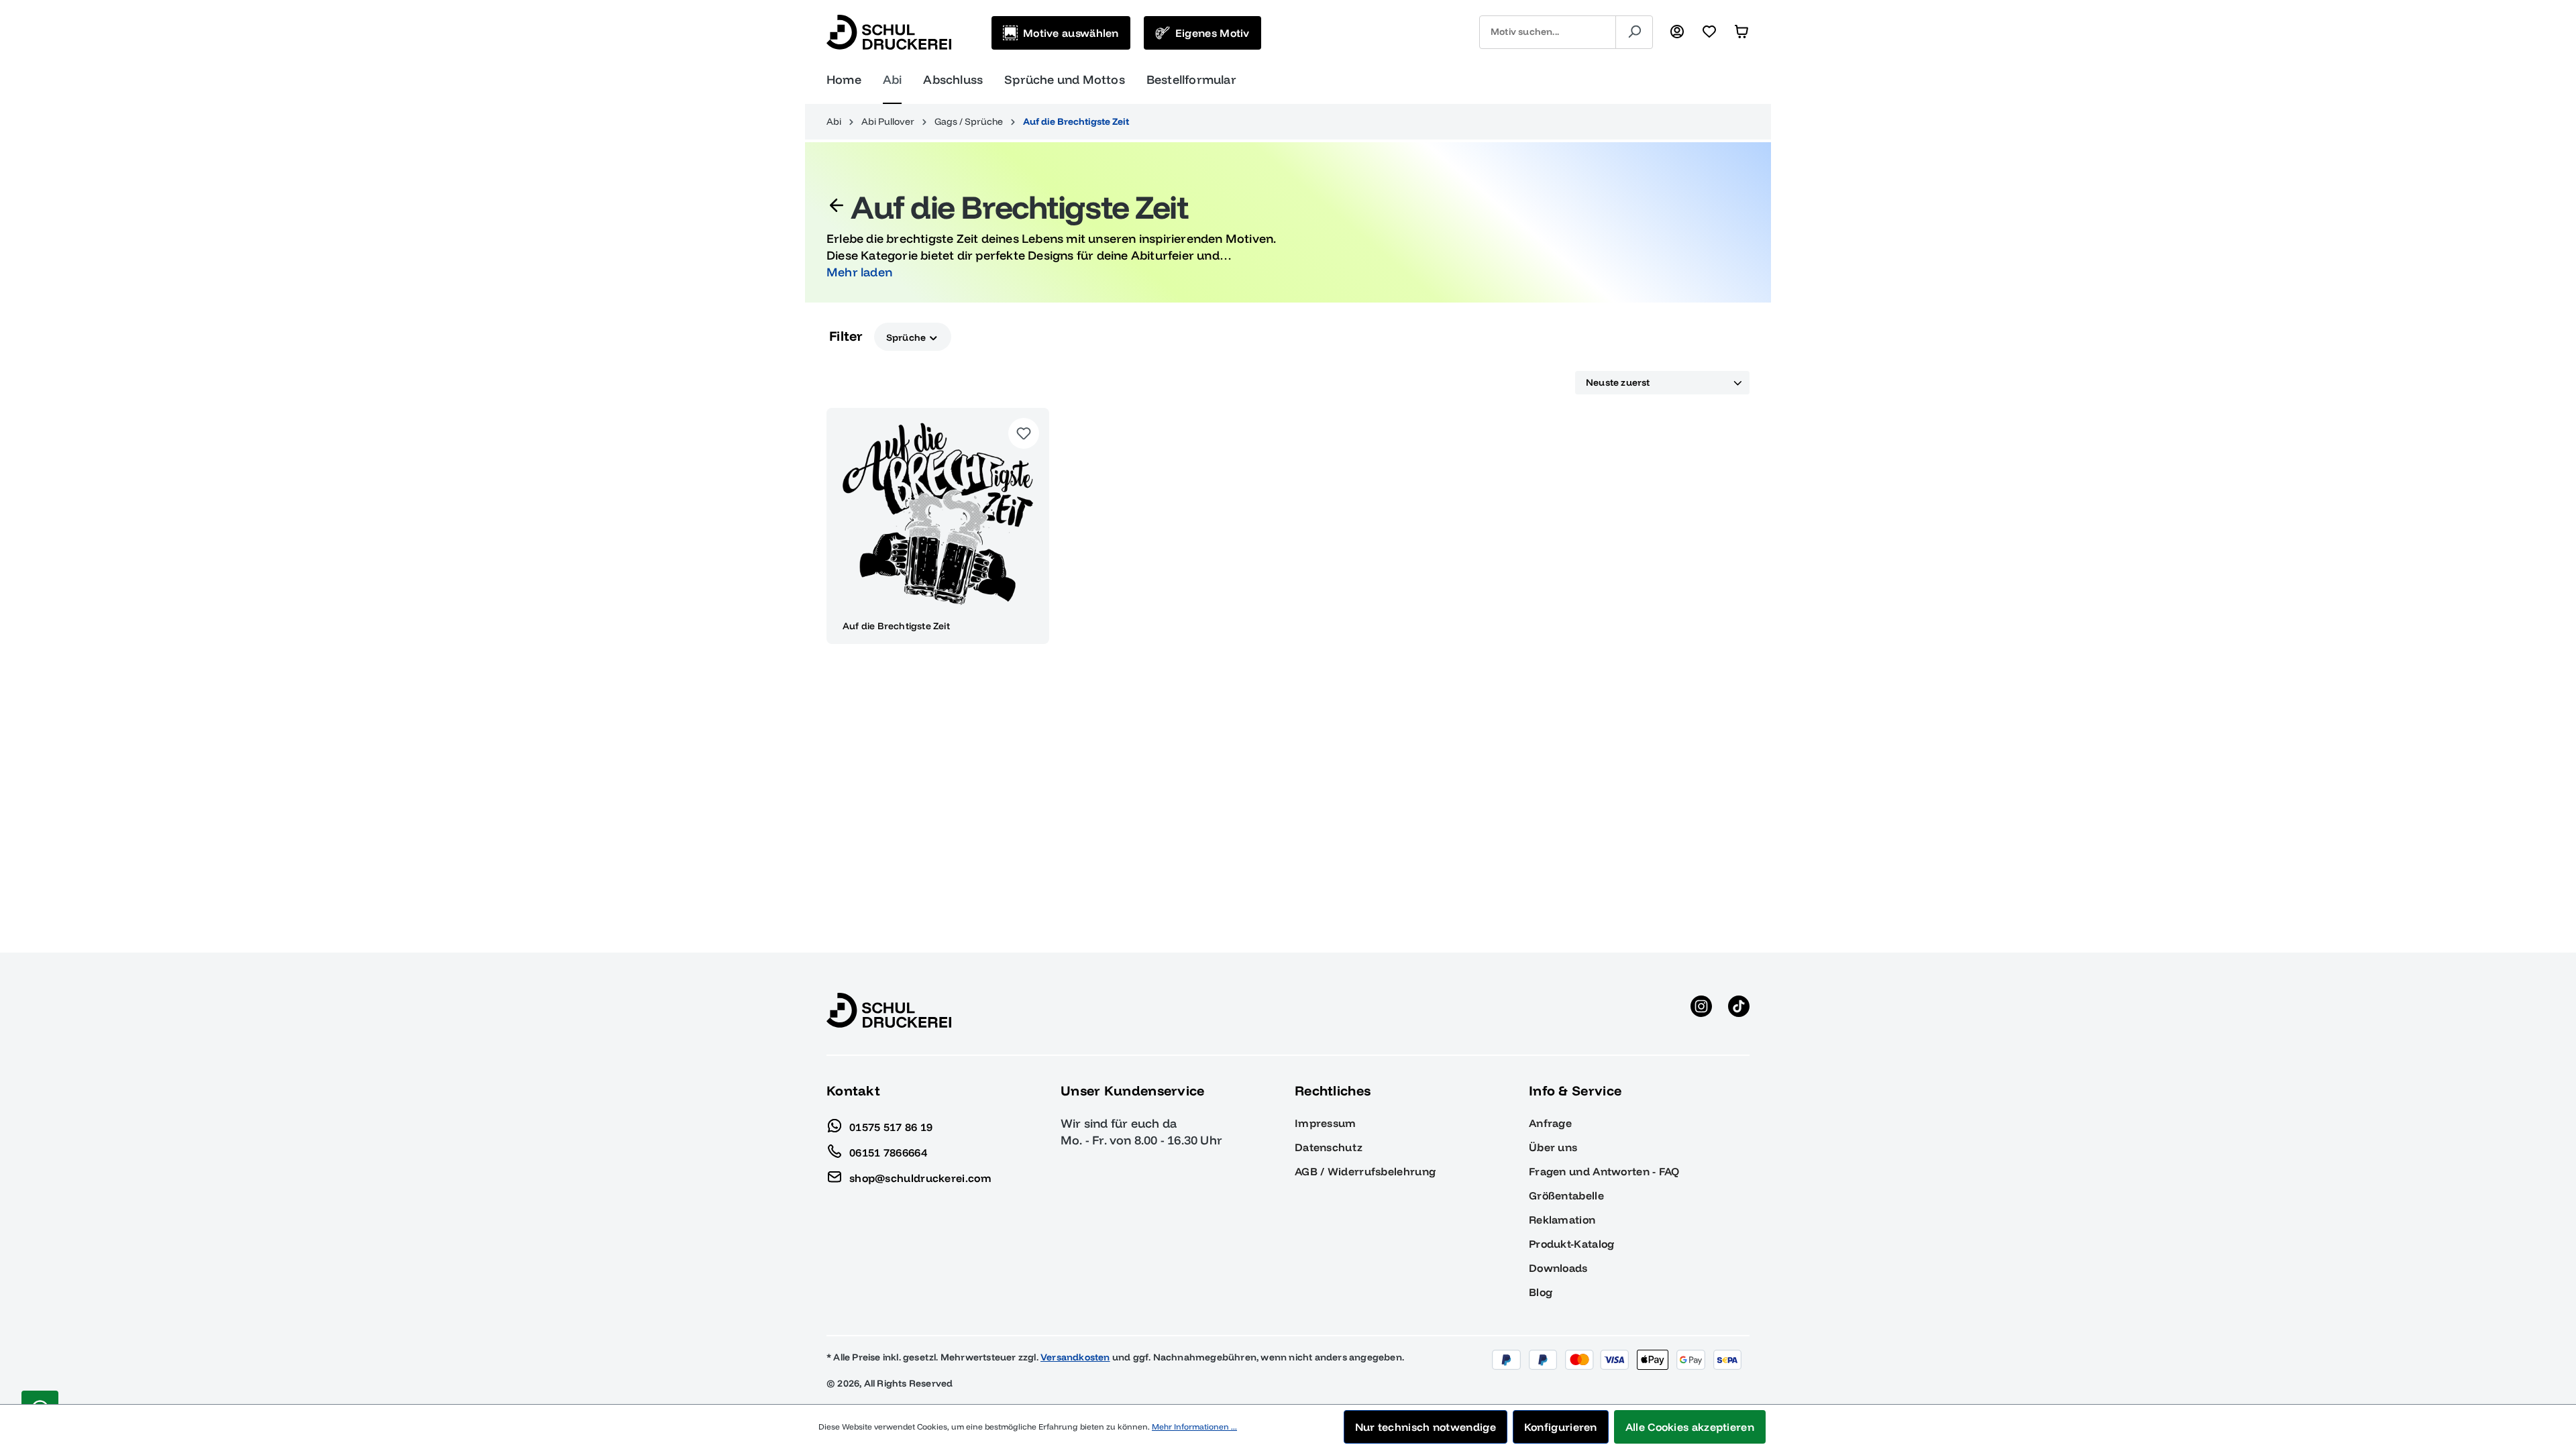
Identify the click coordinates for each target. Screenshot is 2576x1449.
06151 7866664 (888, 1152)
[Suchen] (1634, 32)
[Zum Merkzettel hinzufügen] (1024, 433)
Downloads (1558, 1268)
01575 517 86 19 (891, 1126)
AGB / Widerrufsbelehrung (1365, 1171)
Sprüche (907, 337)
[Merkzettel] (1709, 32)
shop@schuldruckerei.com (920, 1177)
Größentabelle (1566, 1195)
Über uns (1553, 1147)
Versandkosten (1075, 1357)
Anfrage (1550, 1123)
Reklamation (1562, 1220)
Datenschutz (1329, 1147)
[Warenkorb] (1741, 32)
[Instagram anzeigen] (1701, 1010)
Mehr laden (859, 272)
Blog (1541, 1292)
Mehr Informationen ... (1194, 1427)
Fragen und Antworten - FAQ (1604, 1171)
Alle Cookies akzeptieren (1690, 1427)
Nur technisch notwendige (1426, 1427)
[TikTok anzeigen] (1739, 1010)
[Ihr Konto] (1677, 32)
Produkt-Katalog (1572, 1244)
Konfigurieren (1561, 1427)
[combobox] (1548, 32)
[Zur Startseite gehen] (889, 32)
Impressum (1326, 1123)
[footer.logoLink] (889, 1010)
